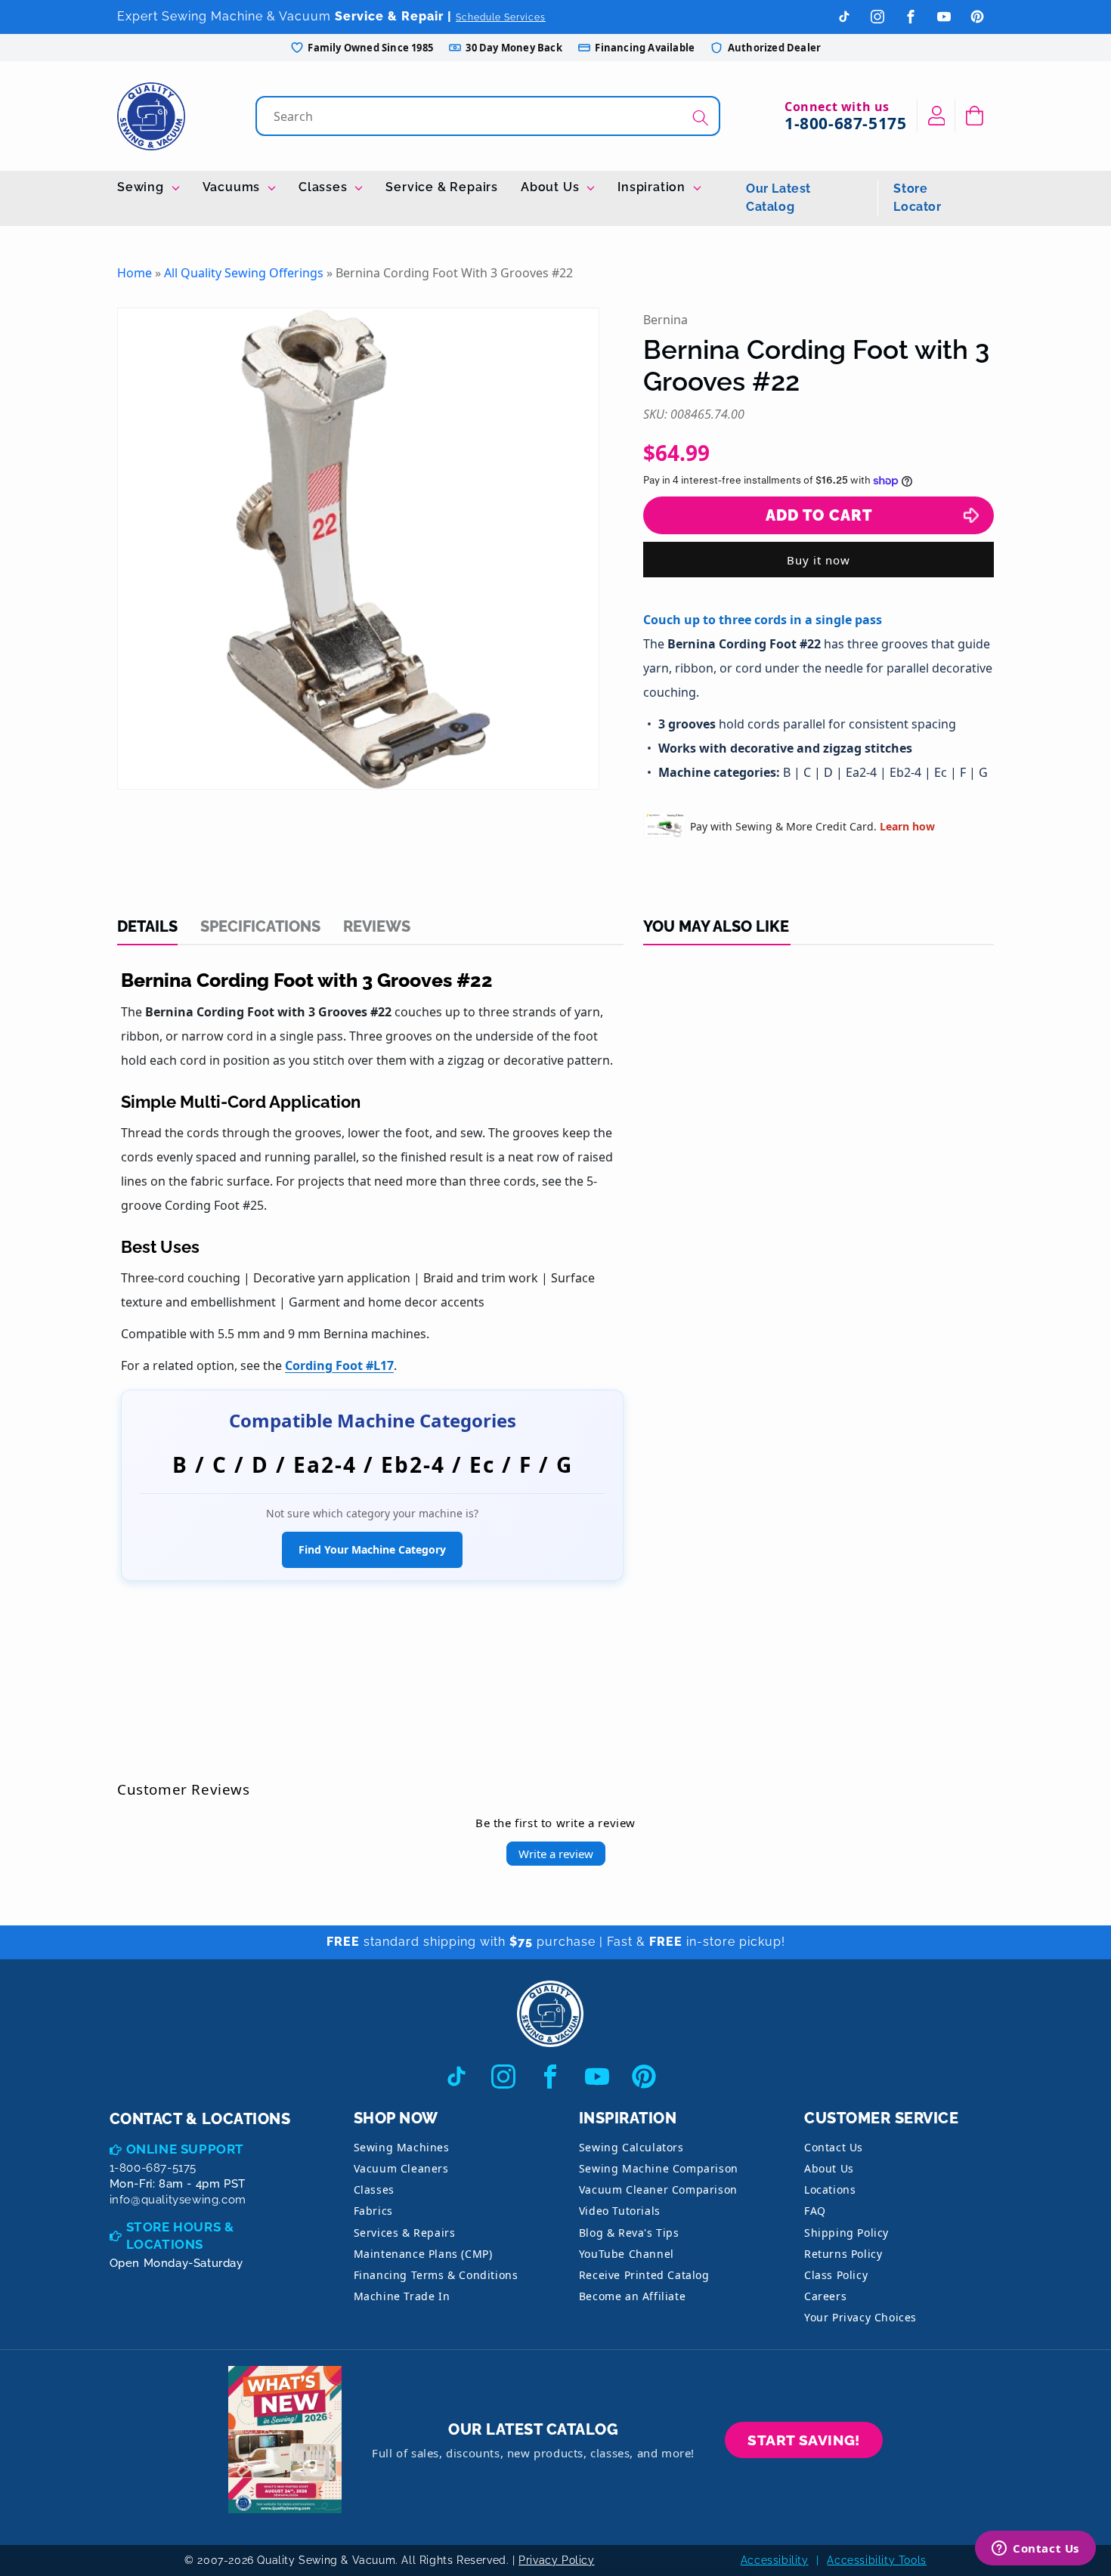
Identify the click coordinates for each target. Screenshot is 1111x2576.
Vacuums (233, 187)
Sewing (142, 187)
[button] (975, 116)
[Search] (701, 118)
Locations (830, 2189)
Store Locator (917, 198)
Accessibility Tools (876, 2560)
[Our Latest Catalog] (285, 2440)
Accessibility (775, 2560)
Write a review (556, 1854)
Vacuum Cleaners (401, 2168)
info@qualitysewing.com (178, 2200)
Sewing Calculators (631, 2147)
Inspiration (653, 187)
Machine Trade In (402, 2296)
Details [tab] (147, 926)
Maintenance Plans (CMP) (423, 2254)
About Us (552, 187)
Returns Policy (843, 2254)
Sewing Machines (402, 2147)
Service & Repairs (442, 187)
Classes (325, 187)
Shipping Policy (846, 2233)
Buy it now (819, 560)
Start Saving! (804, 2440)
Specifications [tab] (260, 926)
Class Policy (836, 2275)
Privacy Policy (556, 2560)
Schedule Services (501, 17)
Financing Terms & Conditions (436, 2275)
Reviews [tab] (377, 926)
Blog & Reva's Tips (629, 2233)
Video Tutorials (620, 2211)
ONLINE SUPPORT (185, 2149)
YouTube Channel (627, 2254)
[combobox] (489, 116)
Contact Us (834, 2147)
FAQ (815, 2211)
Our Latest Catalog (778, 198)
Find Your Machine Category (372, 1549)
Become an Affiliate (632, 2296)
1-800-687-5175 (845, 123)
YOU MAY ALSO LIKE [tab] (716, 926)
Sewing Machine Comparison (659, 2168)
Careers (825, 2296)
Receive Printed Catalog (644, 2275)
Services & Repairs (405, 2233)
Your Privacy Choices (860, 2317)
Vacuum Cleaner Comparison (658, 2189)
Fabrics (373, 2211)
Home (135, 273)
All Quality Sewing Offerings (244, 273)
